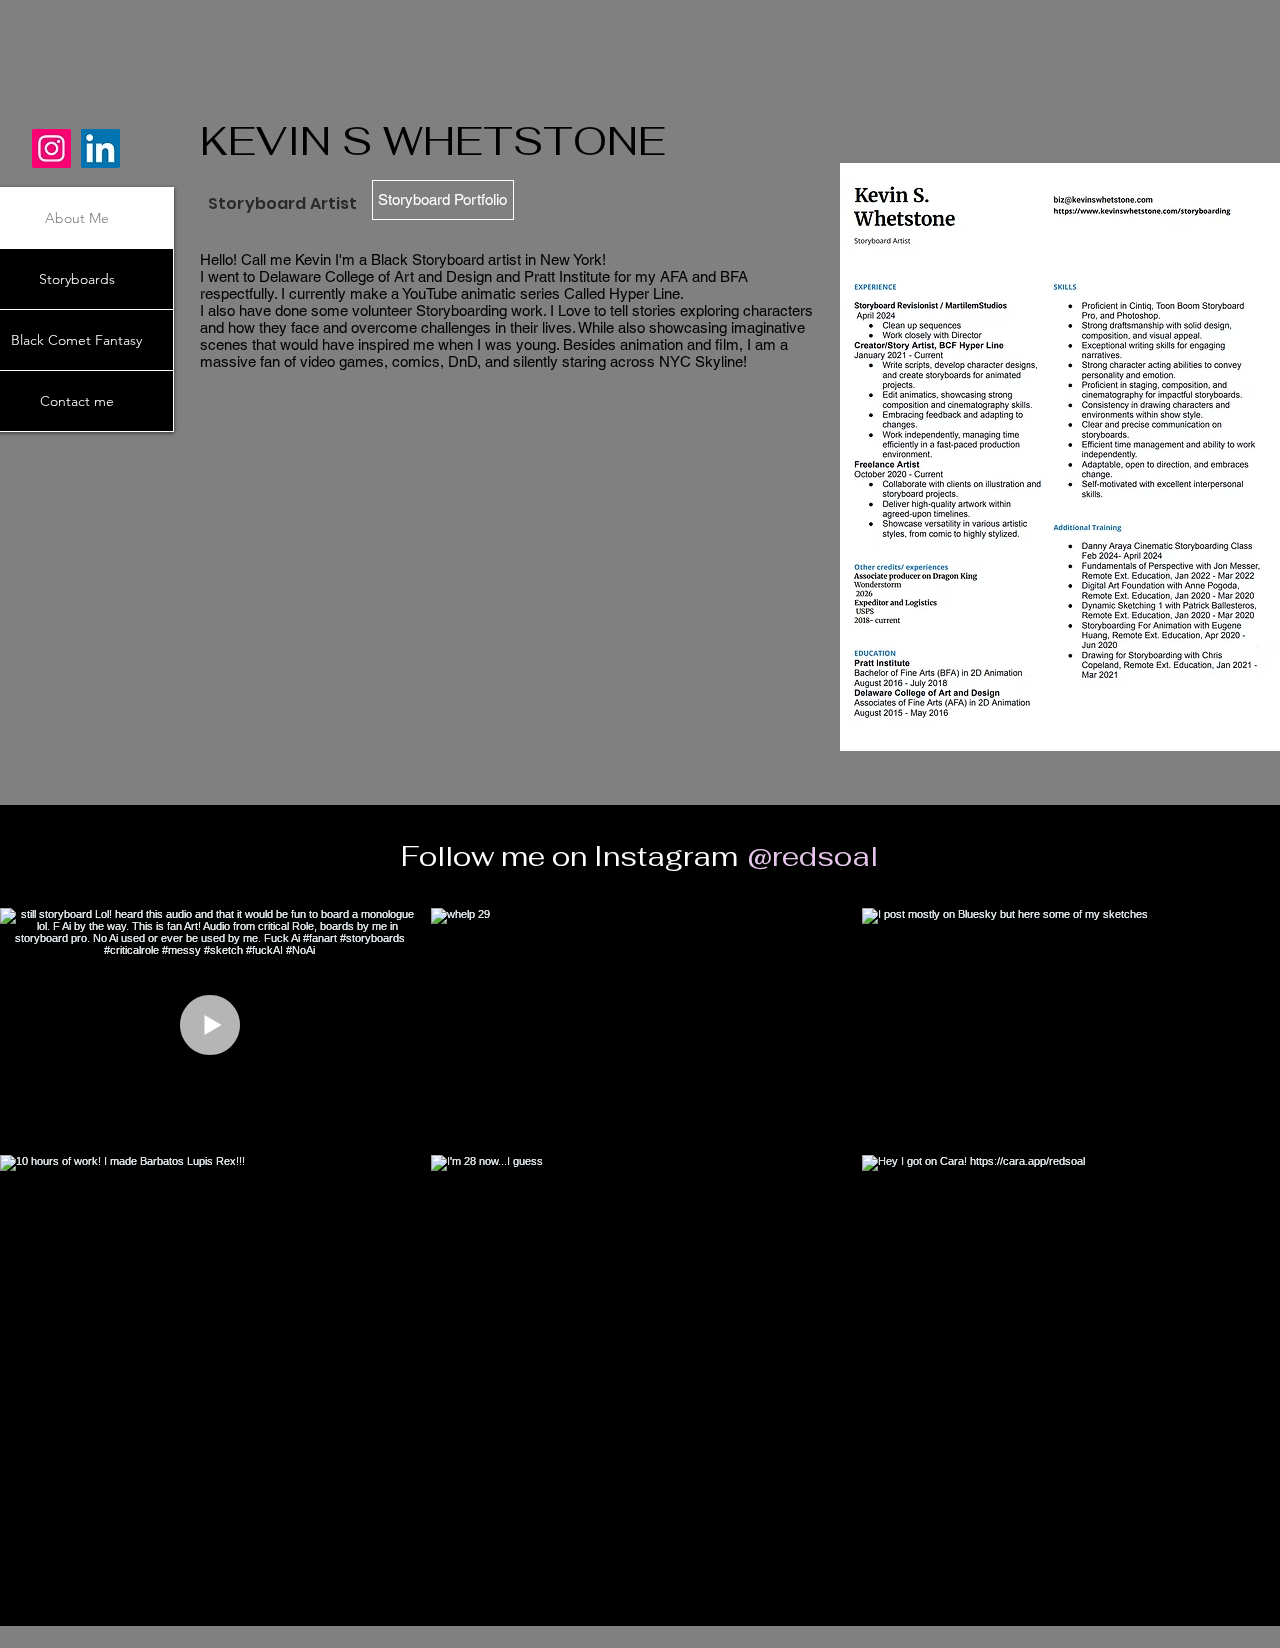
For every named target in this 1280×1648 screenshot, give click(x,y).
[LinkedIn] (100, 148)
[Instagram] (51, 148)
